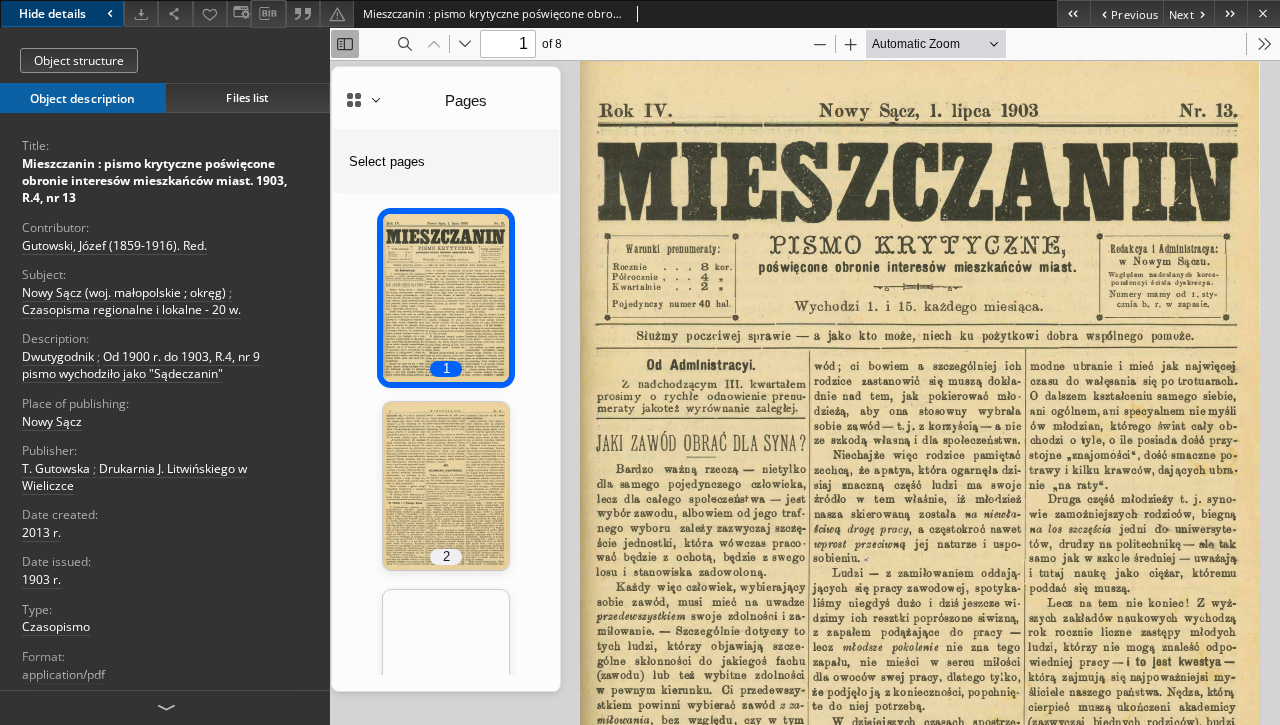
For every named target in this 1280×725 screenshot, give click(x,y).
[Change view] (239, 13)
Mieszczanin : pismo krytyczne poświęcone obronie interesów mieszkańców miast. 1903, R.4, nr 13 (154, 180)
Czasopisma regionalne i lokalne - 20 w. (131, 309)
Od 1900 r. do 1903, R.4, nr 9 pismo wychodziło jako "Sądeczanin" (141, 365)
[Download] (141, 13)
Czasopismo (56, 626)
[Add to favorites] (210, 13)
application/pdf (63, 674)
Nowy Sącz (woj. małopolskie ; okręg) (124, 292)
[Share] (175, 13)
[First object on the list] (1073, 13)
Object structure (79, 60)
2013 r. (41, 532)
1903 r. (41, 579)
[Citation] (303, 13)
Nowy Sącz (52, 421)
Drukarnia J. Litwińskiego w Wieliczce (134, 477)
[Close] (1263, 13)
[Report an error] (337, 13)
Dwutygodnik (58, 356)
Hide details (52, 13)
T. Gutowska (56, 468)
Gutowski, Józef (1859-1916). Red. (114, 245)
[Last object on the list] (1230, 13)
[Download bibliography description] (268, 14)
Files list (247, 97)
